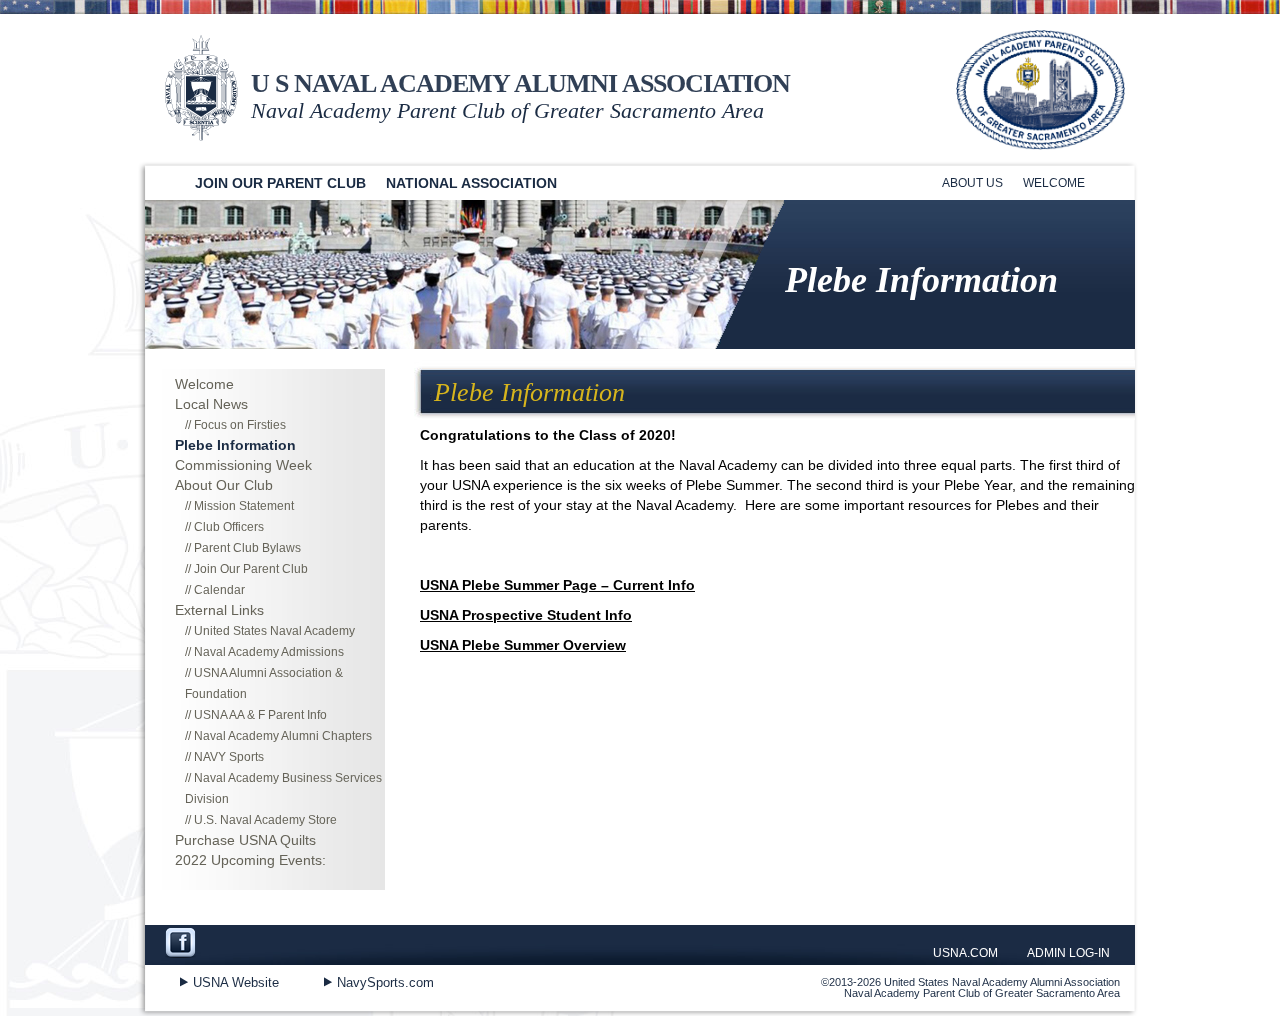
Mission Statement (244, 506)
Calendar (219, 590)
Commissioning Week (243, 465)
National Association (471, 183)
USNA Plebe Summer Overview (523, 645)
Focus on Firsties (240, 425)
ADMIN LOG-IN (1068, 953)
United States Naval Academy (274, 631)
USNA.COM (965, 953)
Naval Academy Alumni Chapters (283, 736)
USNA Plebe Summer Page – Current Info (557, 585)
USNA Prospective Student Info (526, 615)
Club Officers (229, 527)
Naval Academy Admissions (269, 652)
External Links (219, 610)
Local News (211, 404)
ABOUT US (972, 183)
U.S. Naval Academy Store (265, 820)
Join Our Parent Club (280, 183)
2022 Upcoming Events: (250, 860)
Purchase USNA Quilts (245, 840)
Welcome (1054, 183)
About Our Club (224, 485)
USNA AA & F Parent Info (260, 715)
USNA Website (236, 982)
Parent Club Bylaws (247, 548)
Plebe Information (235, 445)
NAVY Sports (229, 757)
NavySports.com (385, 982)
